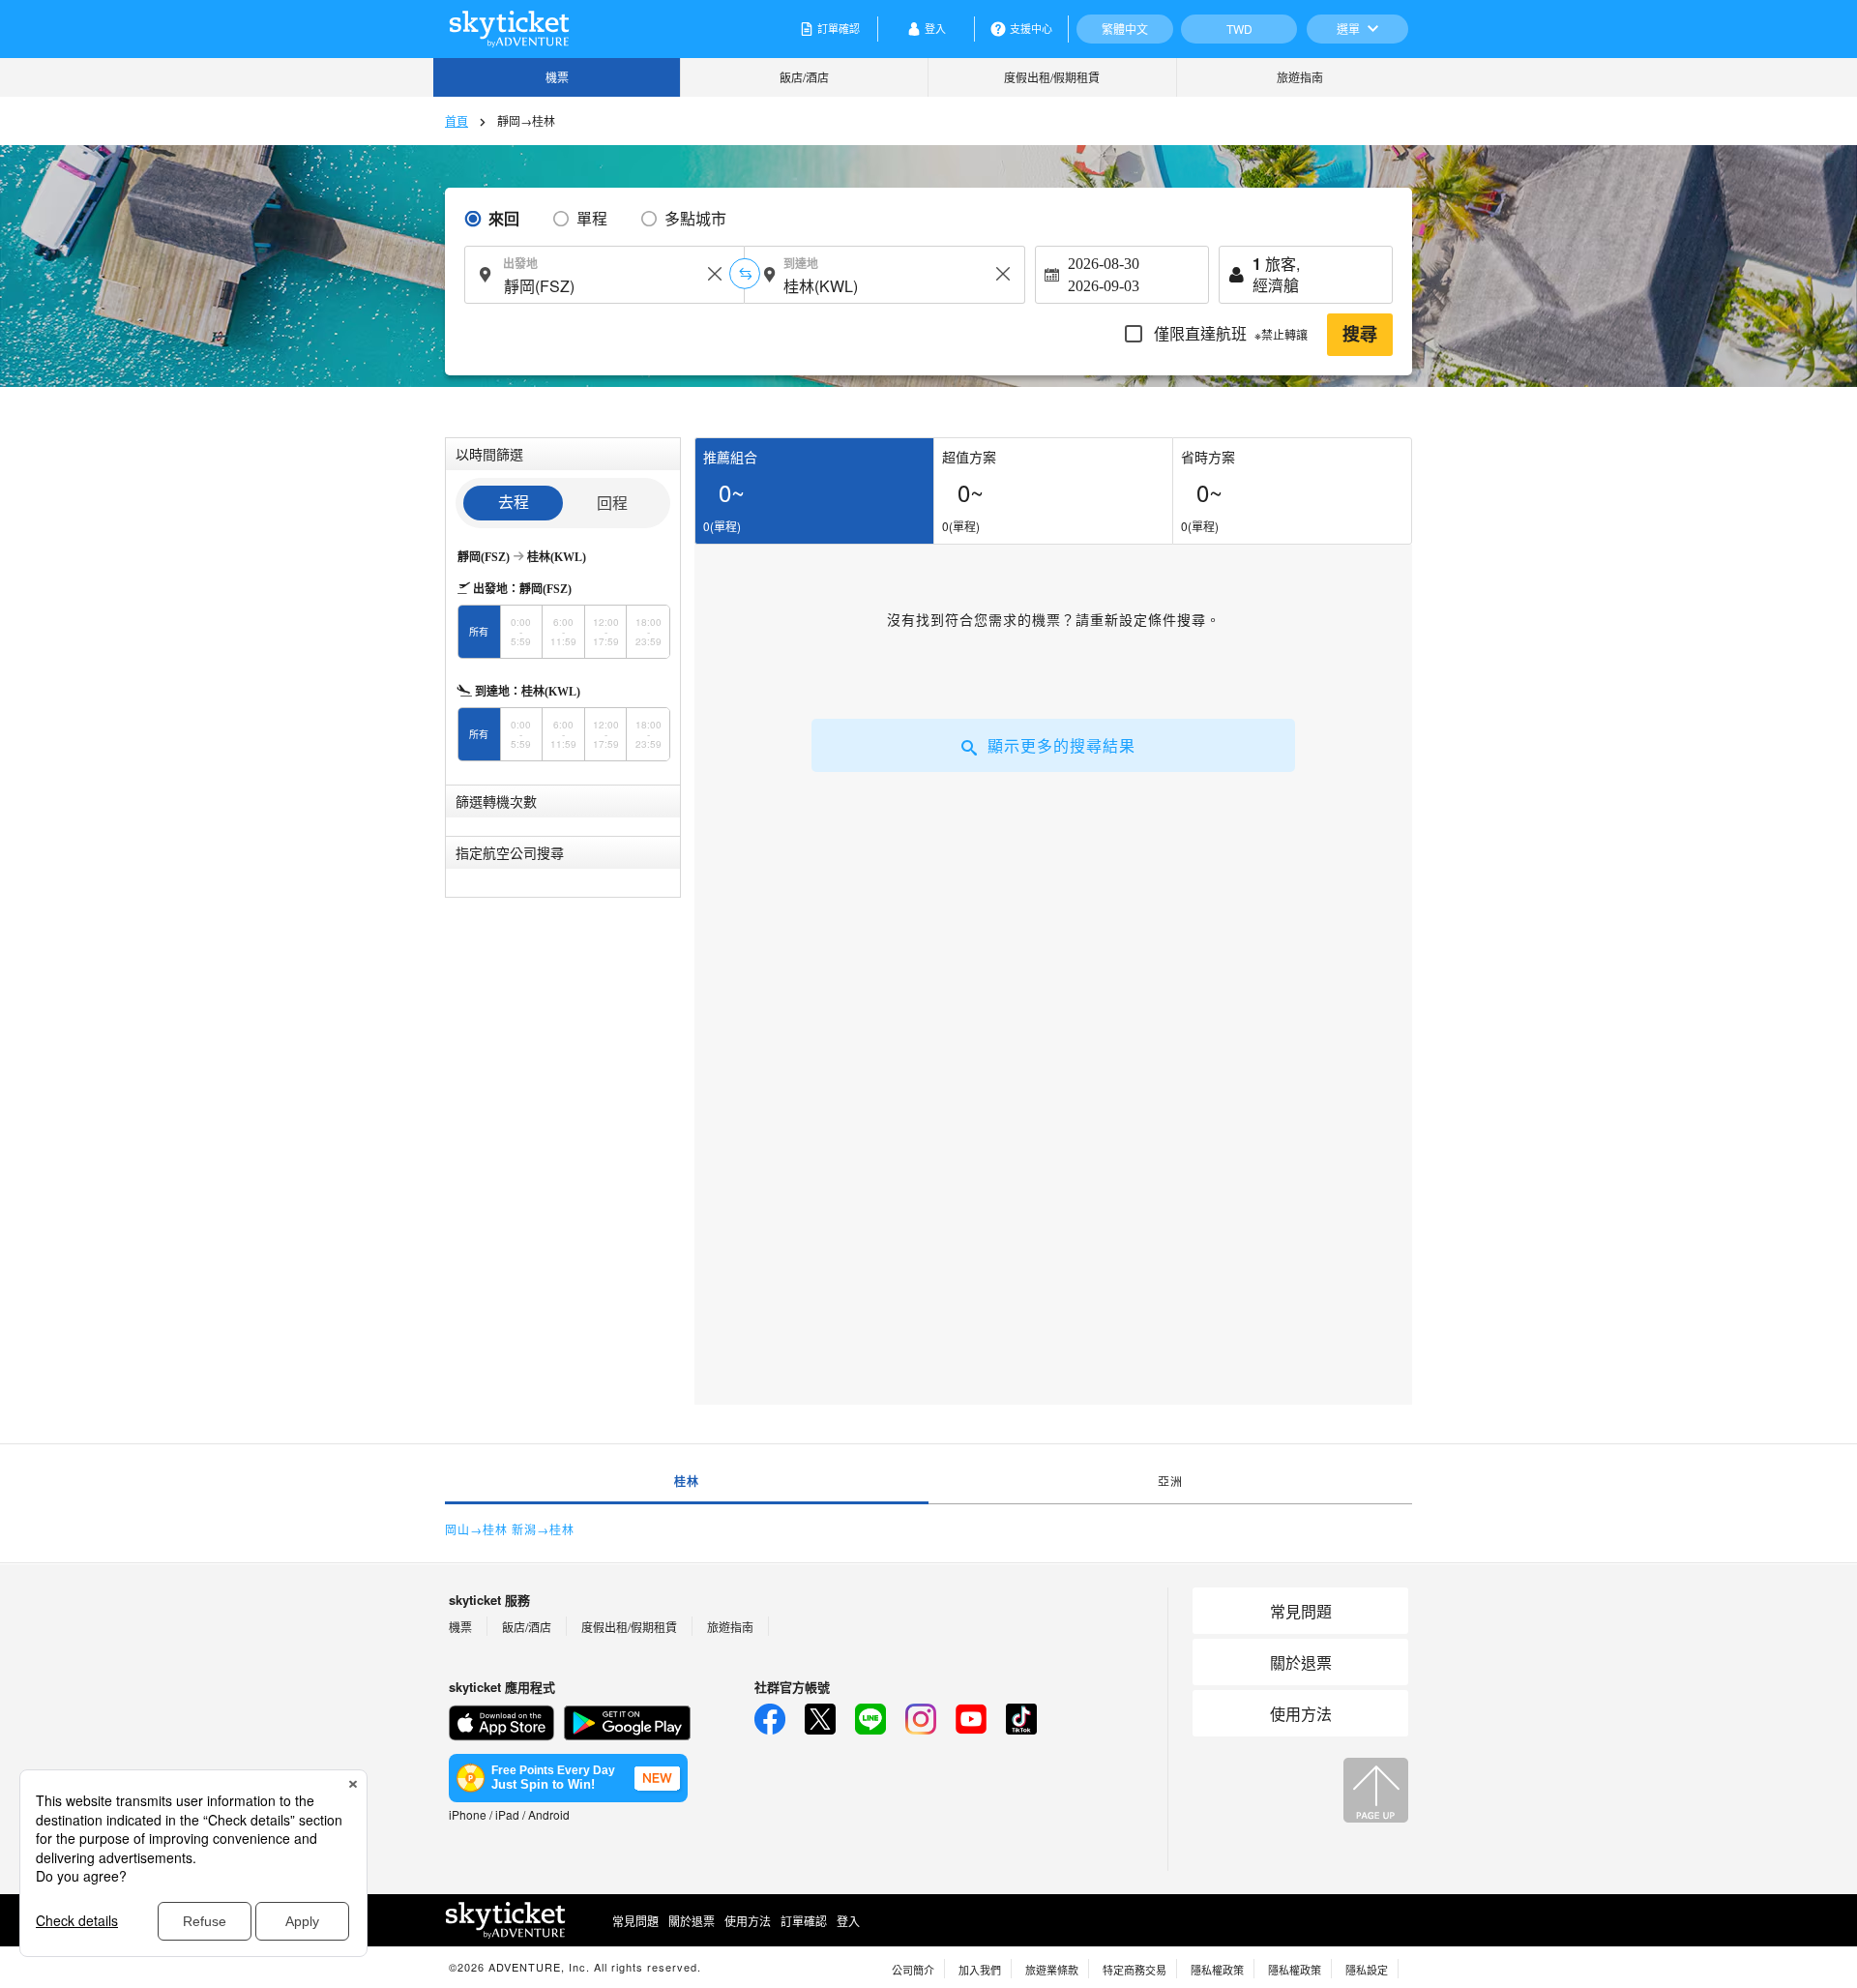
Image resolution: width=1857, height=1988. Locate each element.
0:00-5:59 (521, 632)
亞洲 (1170, 1481)
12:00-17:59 (606, 632)
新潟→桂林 (543, 1529)
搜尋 (1360, 335)
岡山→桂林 (476, 1529)
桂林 (687, 1481)
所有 (479, 632)
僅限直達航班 (1229, 333)
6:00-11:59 (563, 632)
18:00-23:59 (648, 632)
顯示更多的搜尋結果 (1061, 745)
